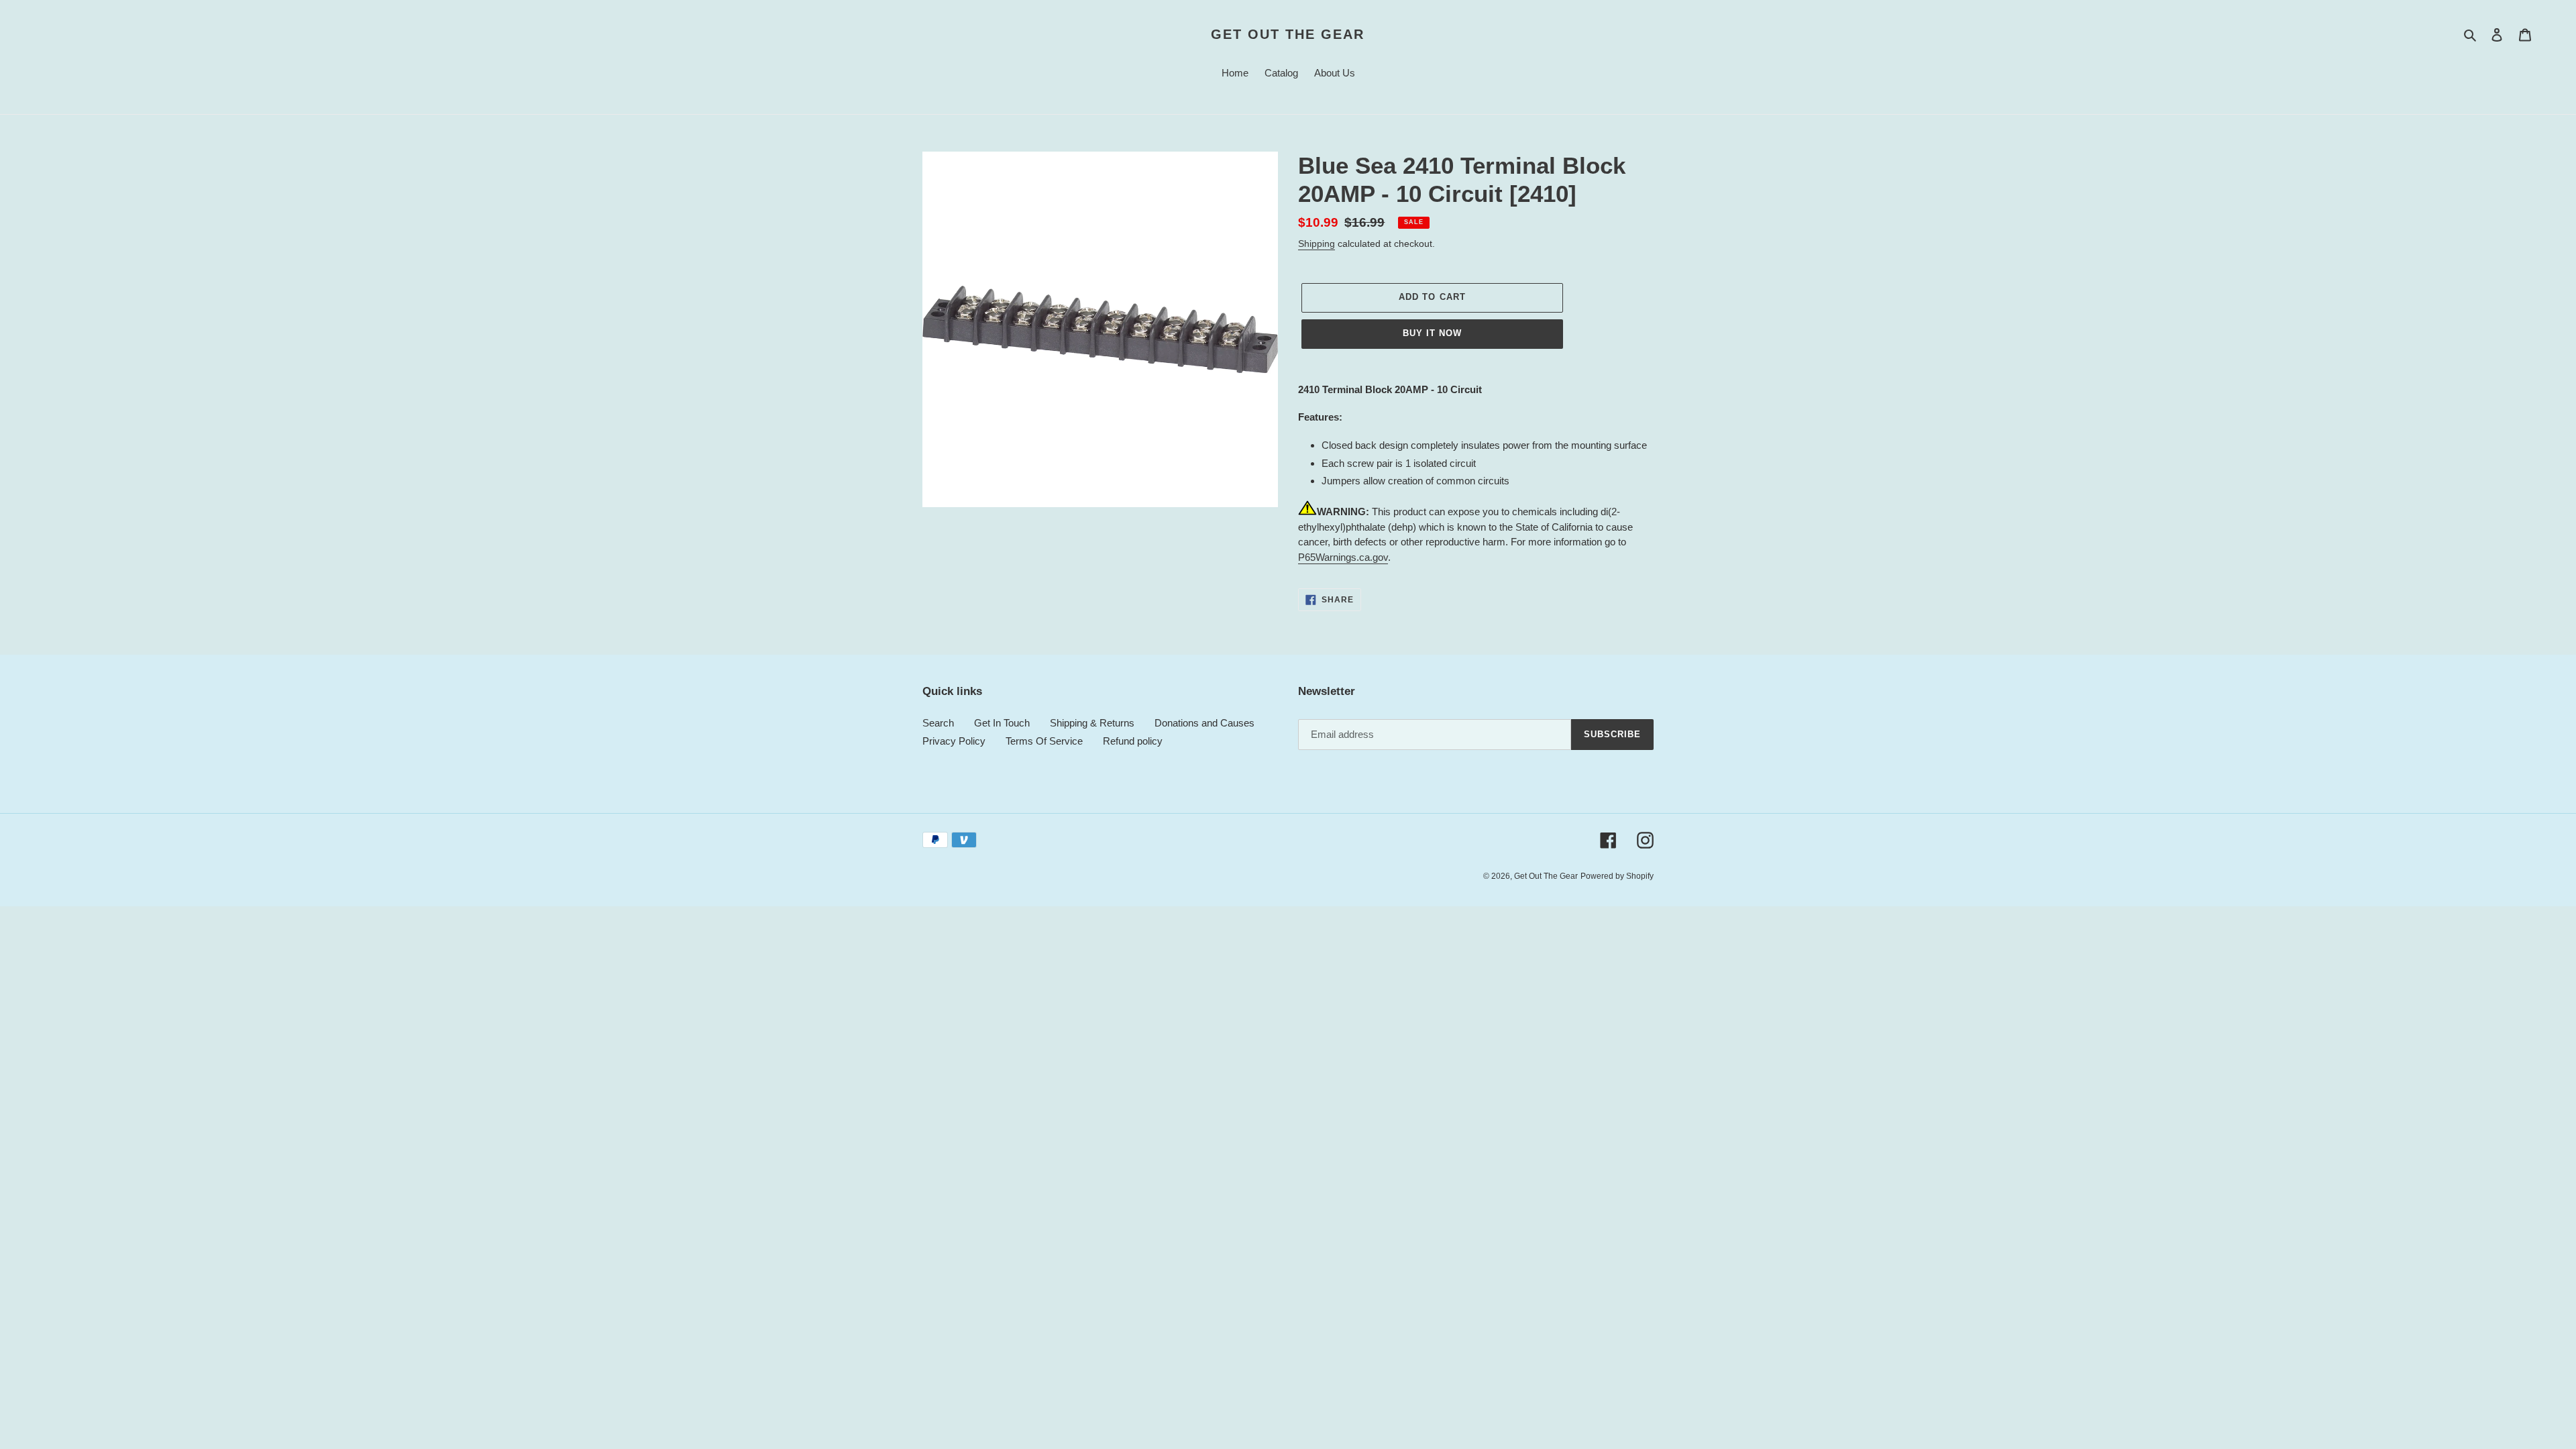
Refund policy (1133, 741)
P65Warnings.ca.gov (1343, 557)
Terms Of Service (1044, 741)
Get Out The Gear (1288, 34)
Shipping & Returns (1092, 723)
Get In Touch (1002, 723)
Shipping (1317, 244)
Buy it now (1432, 333)
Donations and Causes (1204, 723)
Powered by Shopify (1617, 876)
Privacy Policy (954, 741)
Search (938, 723)
